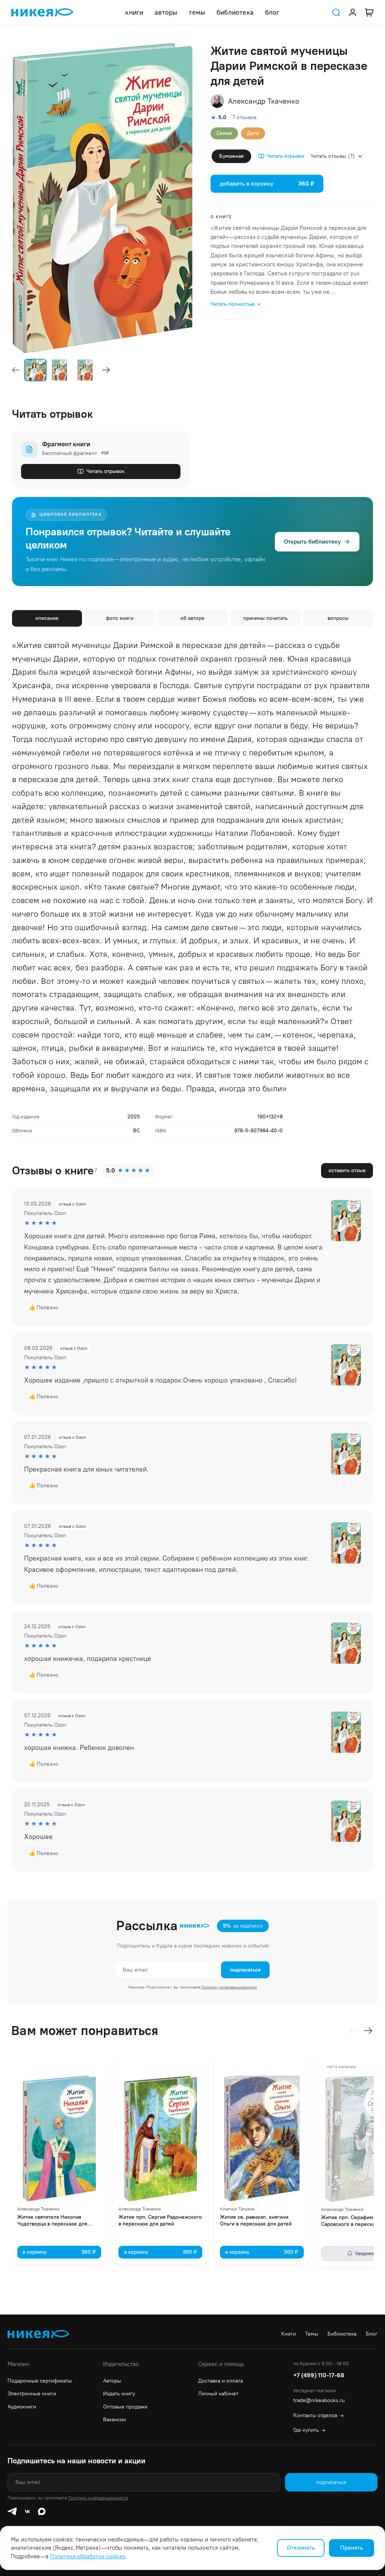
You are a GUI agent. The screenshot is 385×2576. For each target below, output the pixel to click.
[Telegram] (12, 2511)
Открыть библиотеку (312, 542)
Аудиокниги (22, 2407)
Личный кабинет (218, 2394)
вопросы (338, 618)
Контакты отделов (318, 2415)
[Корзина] (369, 12)
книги (134, 12)
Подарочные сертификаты (40, 2381)
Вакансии (114, 2420)
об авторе (192, 618)
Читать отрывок (286, 156)
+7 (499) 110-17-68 (319, 2375)
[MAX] (42, 2511)
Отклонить (301, 2548)
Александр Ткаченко (264, 101)
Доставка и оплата (221, 2381)
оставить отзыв (347, 1170)
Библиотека (342, 2334)
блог (272, 12)
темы (197, 12)
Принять (352, 2548)
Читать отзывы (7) (333, 156)
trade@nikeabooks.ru (319, 2400)
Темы (311, 2334)
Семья (224, 133)
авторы (166, 12)
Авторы (112, 2381)
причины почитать (265, 618)
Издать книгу (119, 2394)
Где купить (309, 2430)
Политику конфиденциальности (229, 1987)
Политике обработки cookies (88, 2556)
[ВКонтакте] (27, 2511)
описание (47, 618)
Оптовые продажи (125, 2407)
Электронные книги (32, 2394)
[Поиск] (336, 12)
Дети (253, 133)
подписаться (245, 1970)
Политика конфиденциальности (98, 2498)
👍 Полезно (44, 1308)
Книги (289, 2334)
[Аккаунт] (353, 12)
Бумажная (231, 156)
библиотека (235, 12)
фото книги (120, 618)
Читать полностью (233, 304)
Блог (372, 2334)
